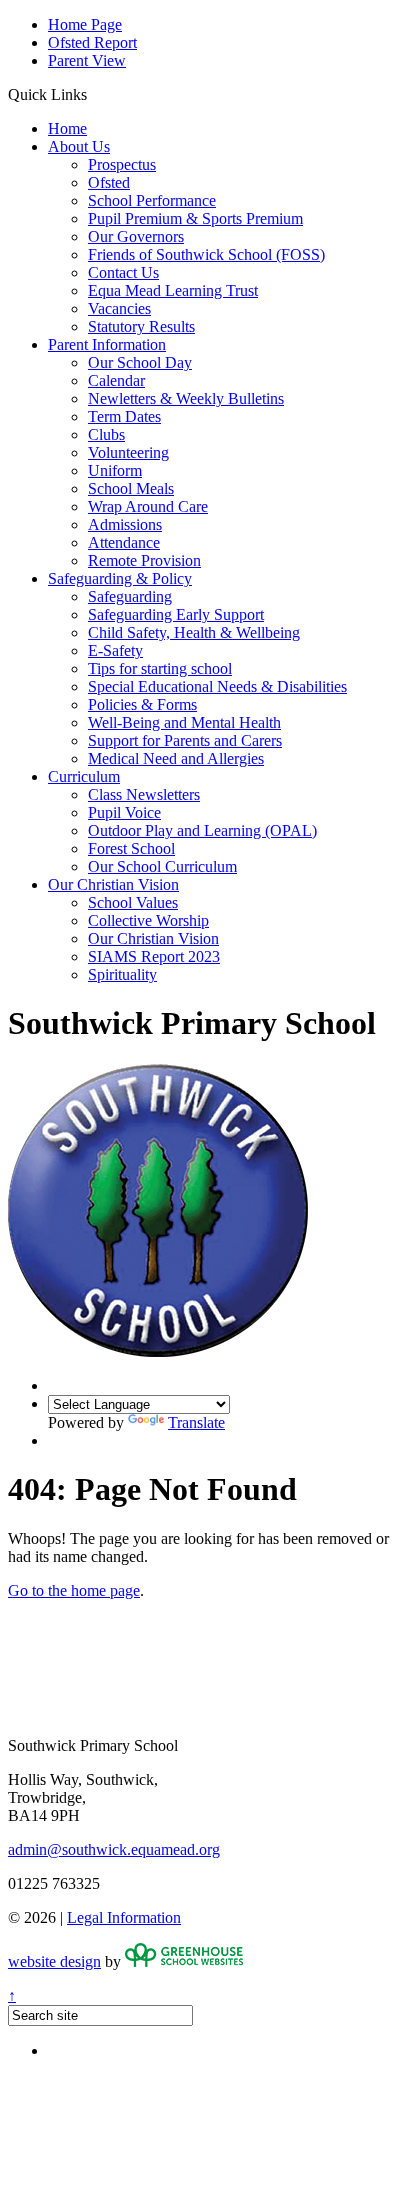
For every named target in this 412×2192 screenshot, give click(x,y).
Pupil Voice (124, 812)
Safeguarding (130, 596)
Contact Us (123, 272)
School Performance (152, 200)
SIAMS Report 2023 (154, 956)
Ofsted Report (92, 42)
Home (67, 128)
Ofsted (109, 182)
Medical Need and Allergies (176, 758)
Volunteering (128, 452)
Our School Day (140, 362)
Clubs (106, 434)
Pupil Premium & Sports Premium (195, 218)
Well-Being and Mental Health (184, 722)
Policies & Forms (142, 704)
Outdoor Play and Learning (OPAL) (202, 830)
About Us (79, 146)
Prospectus (122, 164)
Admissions (125, 524)
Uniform (115, 470)
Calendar (116, 380)
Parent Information (107, 344)
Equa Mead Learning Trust (173, 290)
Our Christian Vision (113, 884)
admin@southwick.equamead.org (114, 1849)
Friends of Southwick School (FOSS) (206, 254)
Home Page (85, 24)
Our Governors (136, 236)
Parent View (87, 60)
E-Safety (115, 650)
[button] (94, 94)
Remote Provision (144, 560)
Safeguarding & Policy (120, 578)
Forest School (131, 848)
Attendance (124, 542)
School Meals (131, 488)
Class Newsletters (144, 794)
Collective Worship (148, 920)
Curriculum (84, 776)
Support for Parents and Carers (185, 740)
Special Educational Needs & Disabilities (217, 686)
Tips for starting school (160, 668)
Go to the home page (74, 1590)
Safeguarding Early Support (176, 614)
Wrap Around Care (148, 506)
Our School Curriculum (162, 866)
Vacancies (119, 308)
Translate (196, 1422)
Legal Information (124, 1917)
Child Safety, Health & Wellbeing (194, 632)
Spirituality (122, 974)
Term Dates (124, 416)
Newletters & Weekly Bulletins (186, 398)
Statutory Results (141, 326)
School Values (133, 902)
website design (54, 1961)
